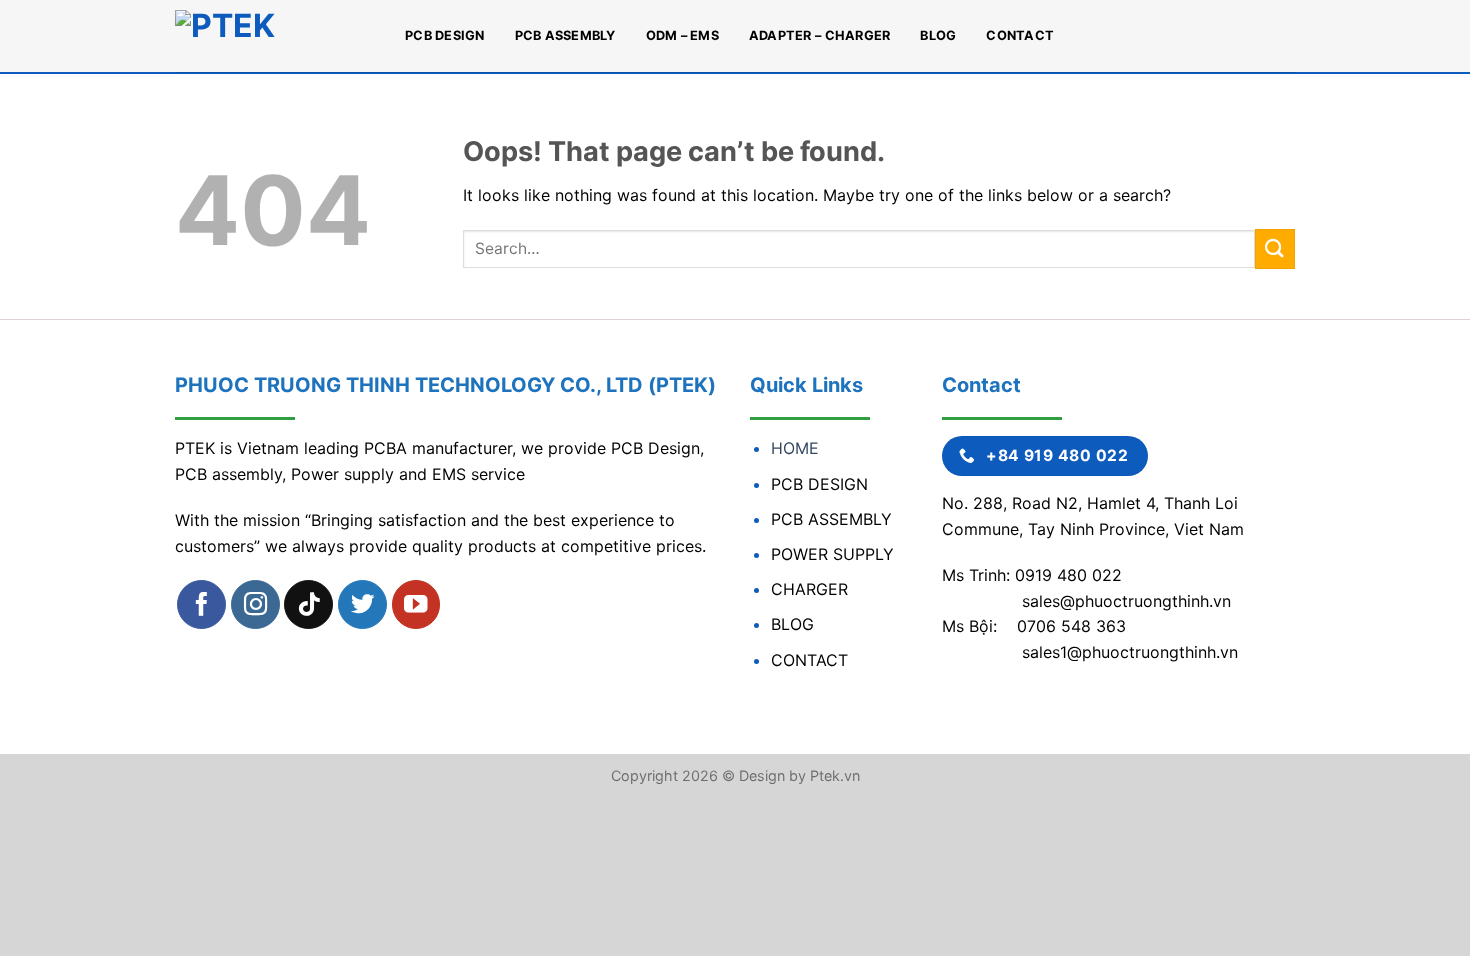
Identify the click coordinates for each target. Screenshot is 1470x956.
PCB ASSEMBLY (565, 35)
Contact (1020, 35)
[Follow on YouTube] (416, 604)
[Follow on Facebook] (201, 604)
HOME (795, 448)
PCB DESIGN (445, 35)
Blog (938, 35)
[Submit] (1275, 248)
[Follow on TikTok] (308, 604)
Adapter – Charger (819, 35)
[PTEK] (275, 36)
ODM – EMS (682, 35)
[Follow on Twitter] (362, 604)
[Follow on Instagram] (255, 604)
